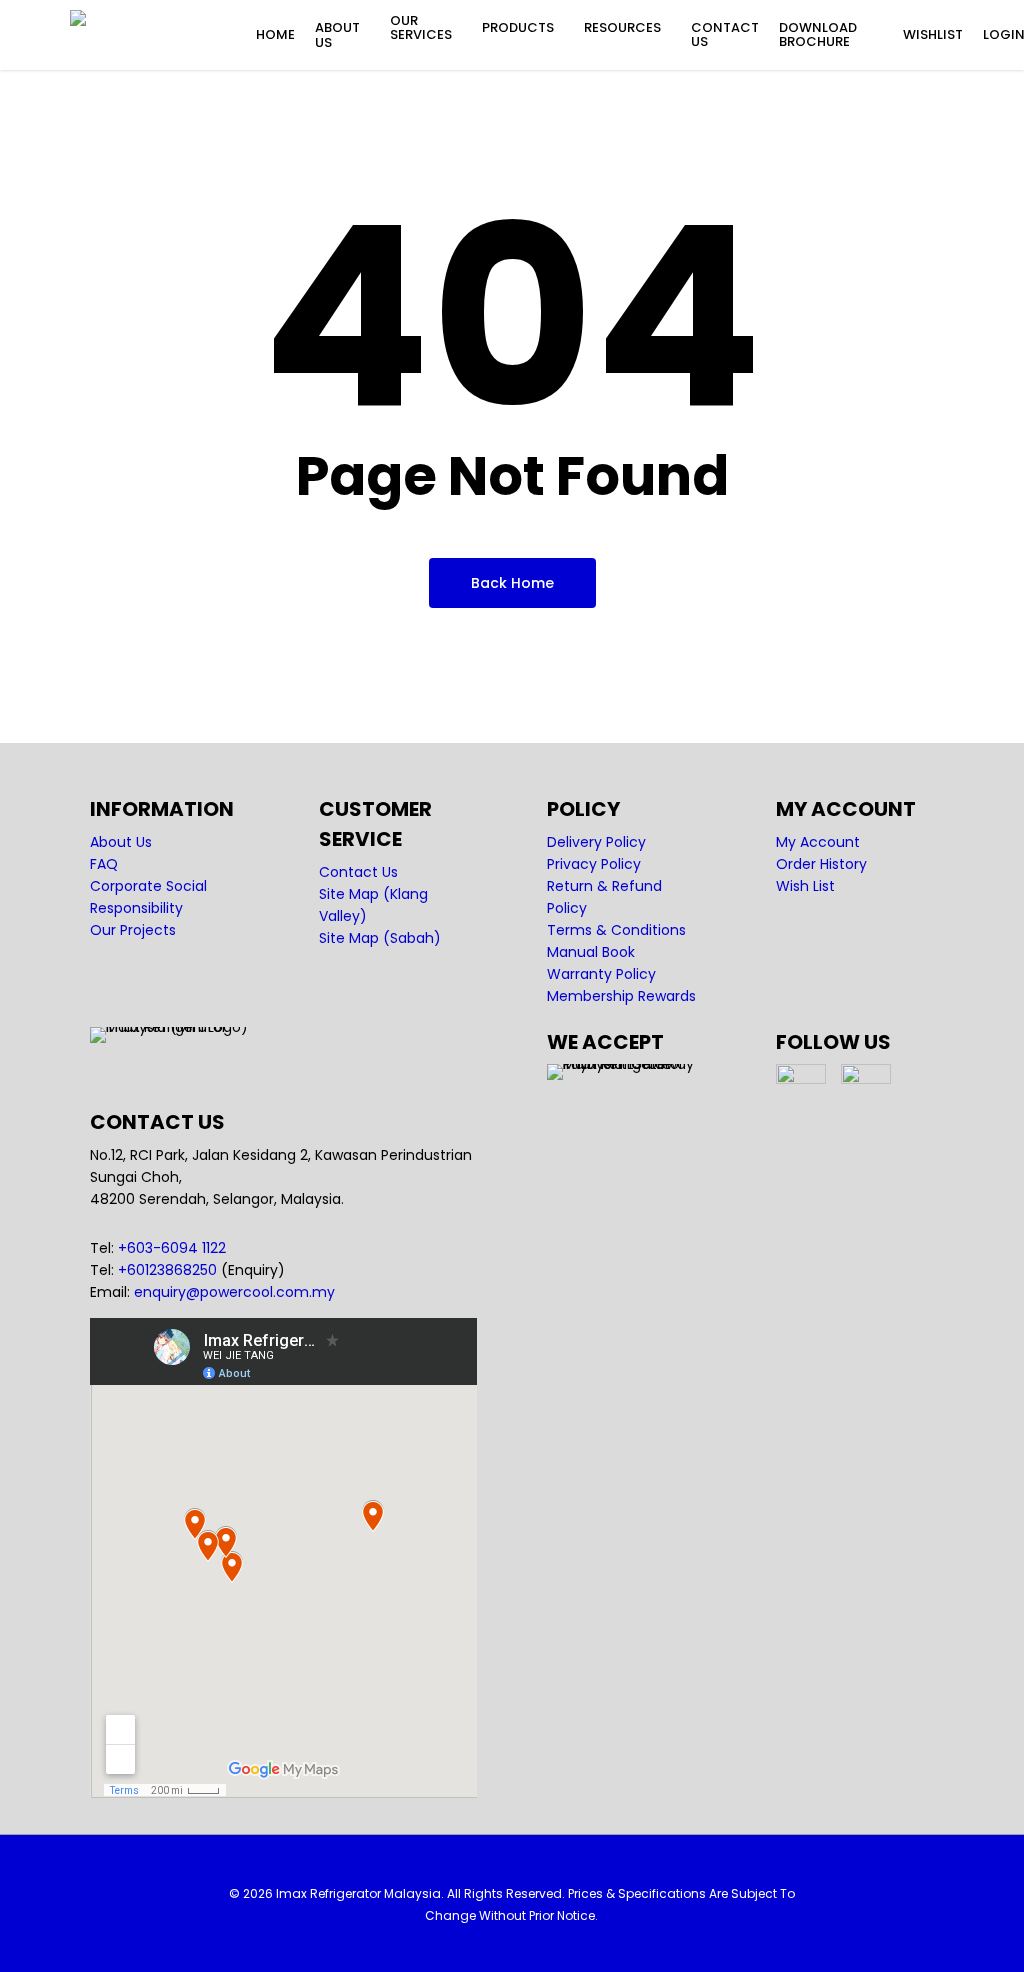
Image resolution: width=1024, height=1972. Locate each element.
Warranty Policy (601, 974)
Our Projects (133, 930)
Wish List (805, 886)
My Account (818, 842)
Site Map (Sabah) (380, 938)
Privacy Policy (594, 864)
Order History (821, 864)
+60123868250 (167, 1270)
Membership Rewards (621, 996)
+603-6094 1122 (172, 1248)
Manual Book (591, 952)
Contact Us (358, 872)
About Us (121, 842)
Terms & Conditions (616, 930)
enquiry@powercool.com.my (234, 1292)
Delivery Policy (596, 842)
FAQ (104, 864)
